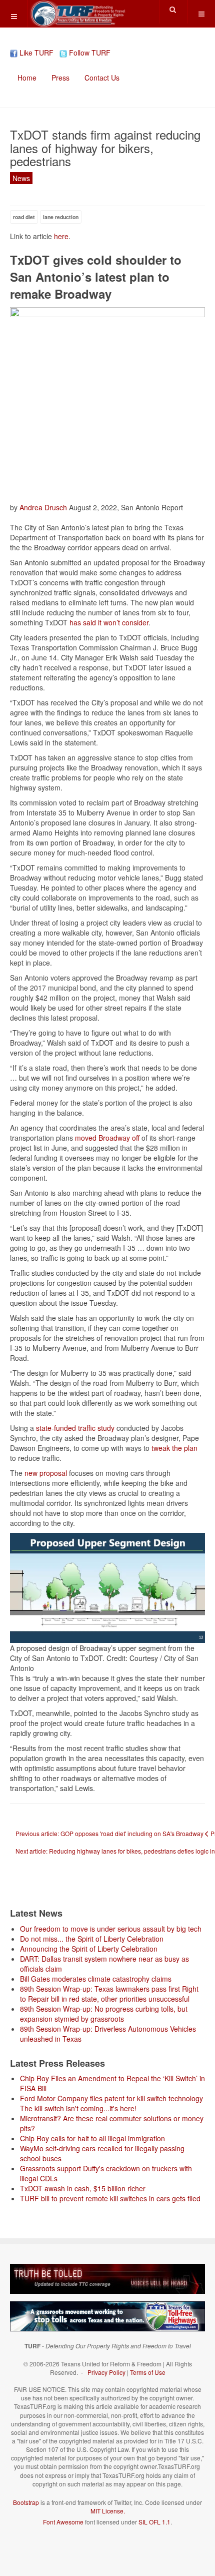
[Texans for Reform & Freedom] (77, 14)
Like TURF (35, 53)
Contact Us (102, 78)
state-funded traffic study (74, 1428)
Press (60, 78)
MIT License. (108, 2511)
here (61, 236)
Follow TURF (89, 53)
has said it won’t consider (109, 622)
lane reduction (61, 217)
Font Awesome (63, 2522)
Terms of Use (148, 2372)
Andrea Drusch (43, 507)
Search (173, 10)
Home (27, 78)
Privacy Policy (106, 2372)
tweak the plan (173, 1448)
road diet (24, 217)
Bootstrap (26, 2502)
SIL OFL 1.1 (154, 2522)
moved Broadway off (106, 1138)
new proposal (46, 1473)
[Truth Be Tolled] (107, 2278)
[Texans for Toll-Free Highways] (107, 2316)
